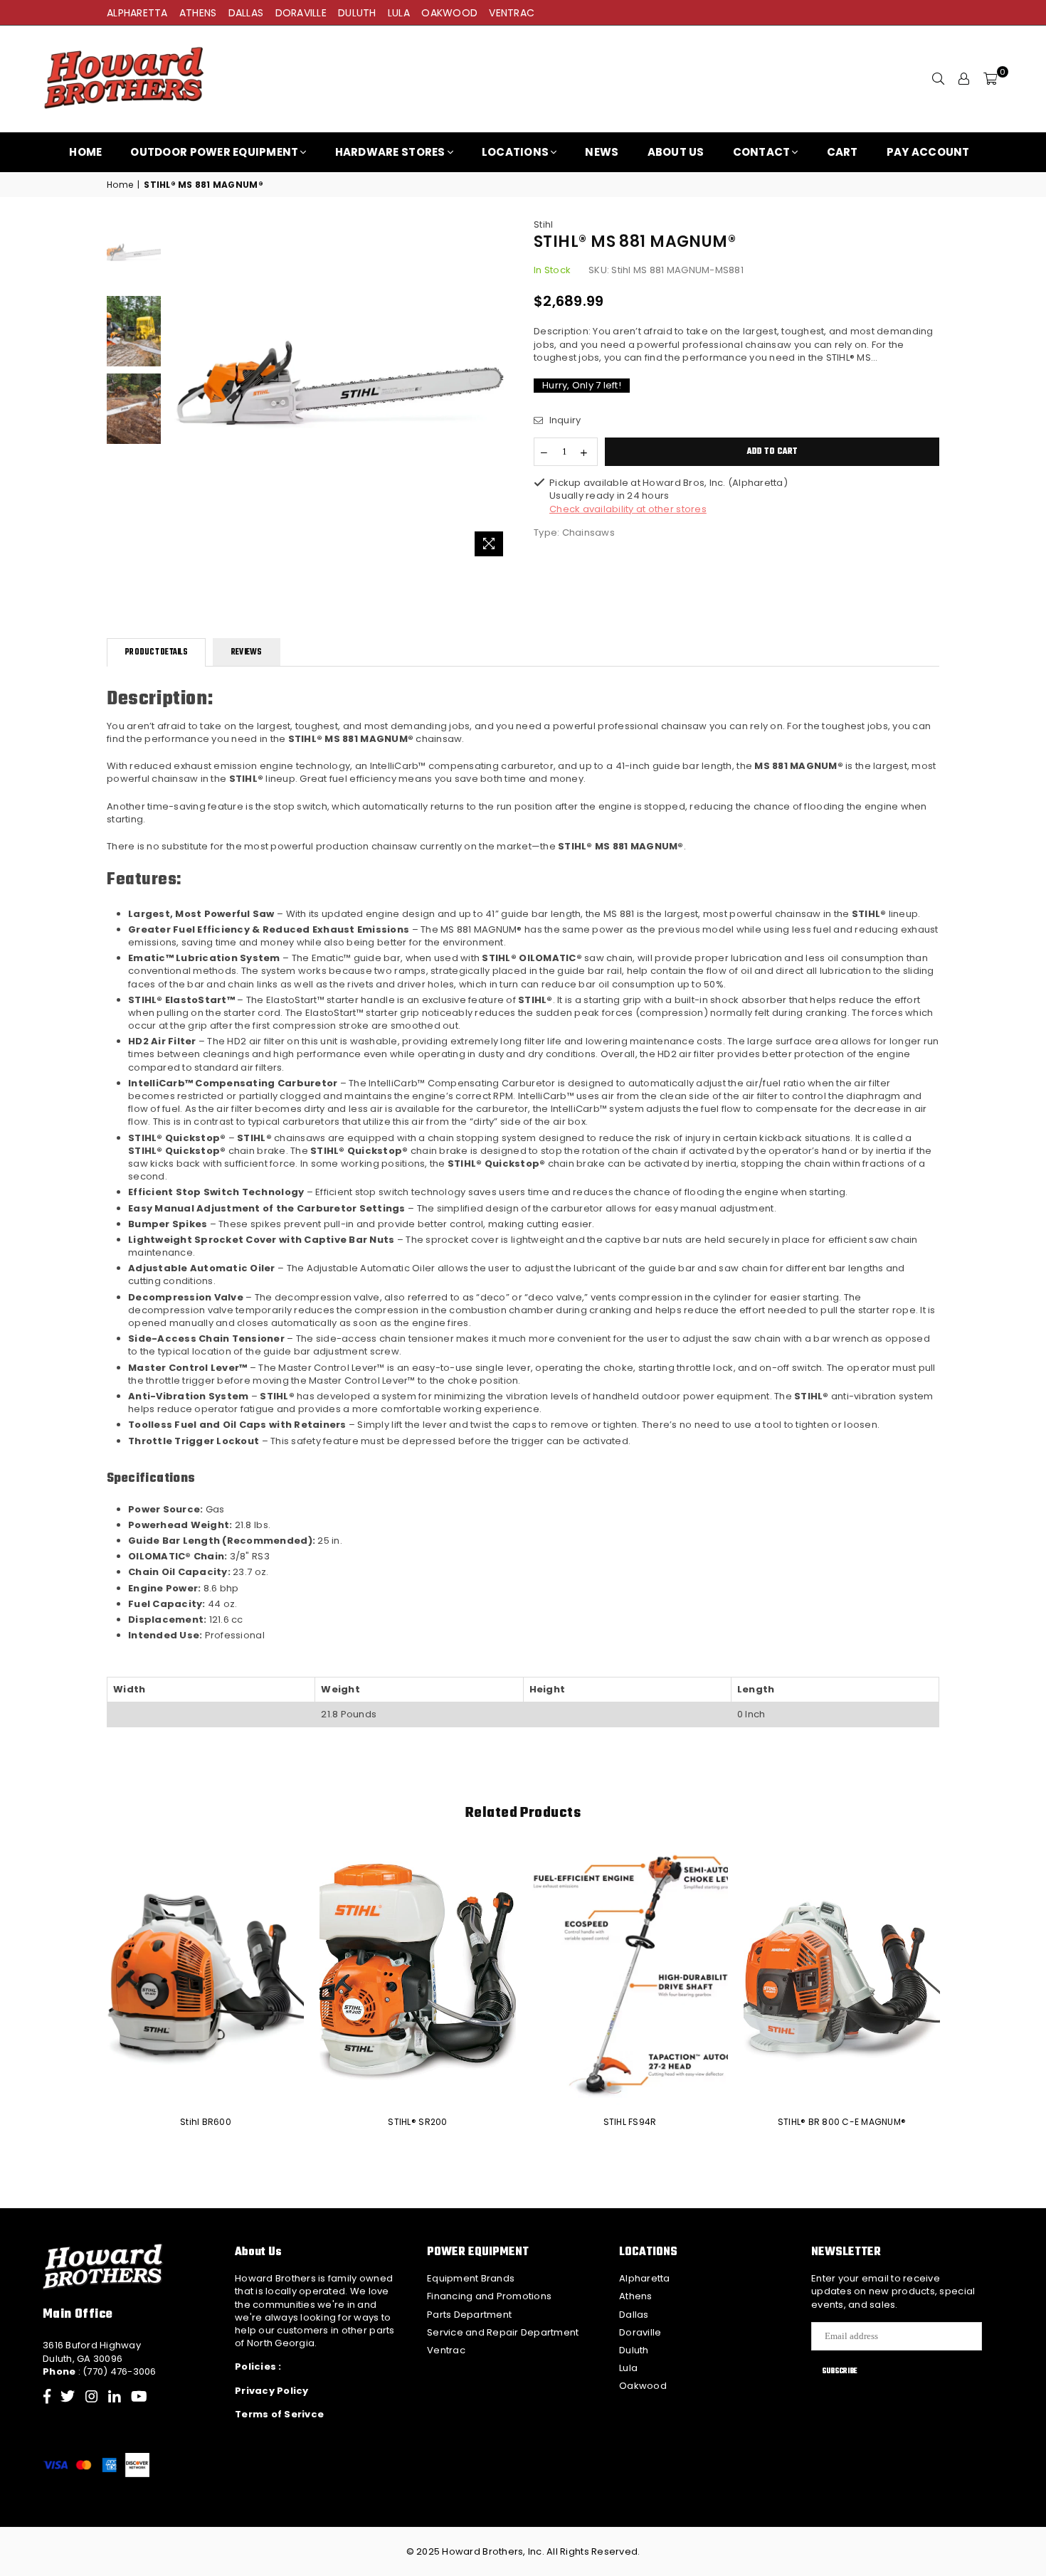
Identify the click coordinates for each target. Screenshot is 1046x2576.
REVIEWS (247, 652)
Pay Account (928, 152)
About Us (676, 152)
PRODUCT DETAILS (156, 652)
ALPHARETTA (137, 13)
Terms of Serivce (279, 2414)
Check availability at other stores (628, 509)
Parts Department (469, 2315)
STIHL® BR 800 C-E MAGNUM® (842, 2122)
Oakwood (643, 2386)
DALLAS (246, 13)
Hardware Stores (390, 152)
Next (500, 391)
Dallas (634, 2315)
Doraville (640, 2332)
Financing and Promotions (489, 2296)
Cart (842, 152)
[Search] (939, 79)
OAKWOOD (449, 13)
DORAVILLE (301, 13)
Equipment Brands (471, 2278)
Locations (515, 152)
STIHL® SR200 (417, 2122)
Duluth (634, 2350)
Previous (180, 391)
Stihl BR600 (206, 2122)
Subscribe (840, 2371)
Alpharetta (645, 2278)
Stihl (543, 224)
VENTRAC (512, 13)
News (602, 152)
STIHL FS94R (630, 2122)
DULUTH (357, 13)
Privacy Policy (272, 2391)
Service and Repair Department (503, 2332)
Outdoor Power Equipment (214, 152)
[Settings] (964, 79)
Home (85, 152)
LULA (399, 13)
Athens (636, 2296)
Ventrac (446, 2350)
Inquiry (564, 420)
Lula (628, 2368)
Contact (762, 152)
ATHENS (198, 13)
